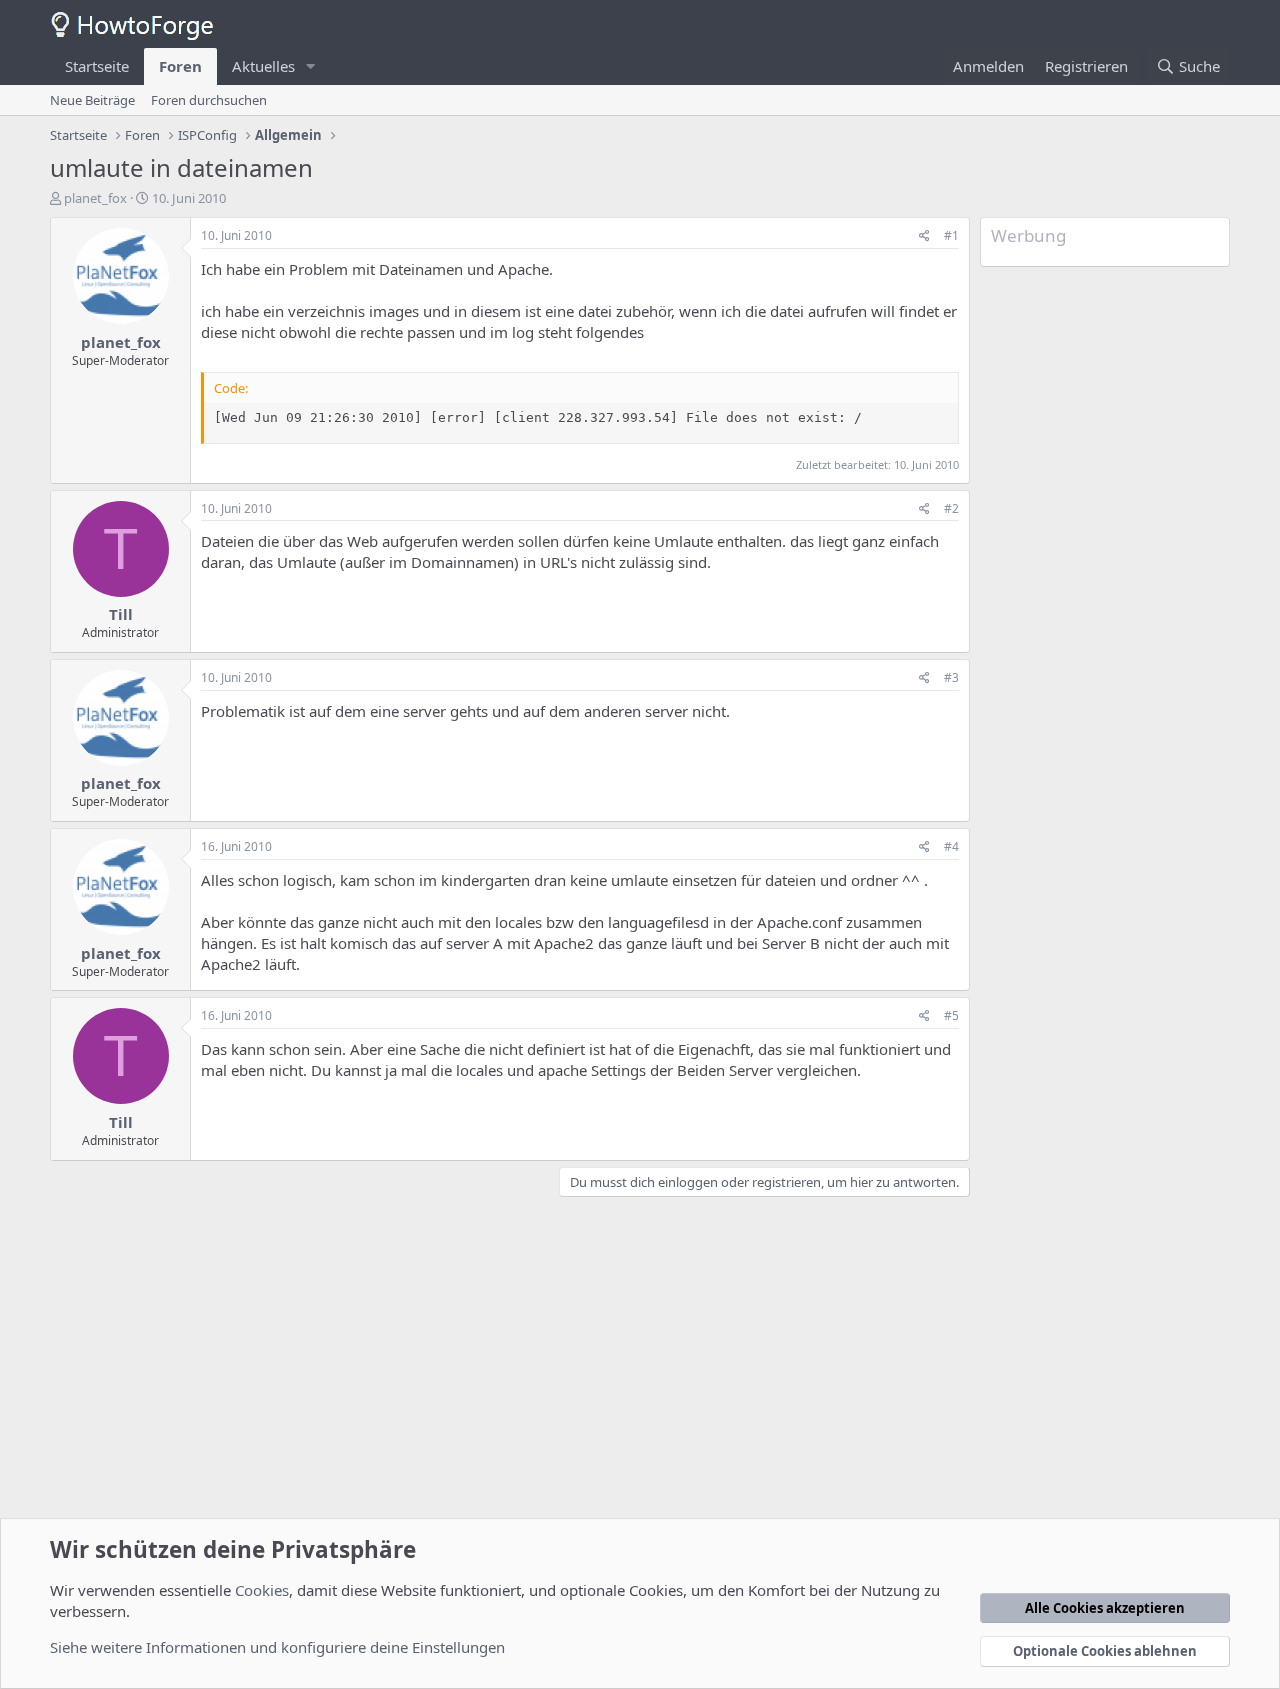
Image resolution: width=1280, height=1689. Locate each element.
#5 (951, 1015)
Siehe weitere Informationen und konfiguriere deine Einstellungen (277, 1647)
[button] (311, 66)
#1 (951, 235)
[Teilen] (924, 236)
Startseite (97, 66)
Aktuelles (263, 66)
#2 (951, 508)
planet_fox (95, 198)
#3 (951, 677)
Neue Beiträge (92, 100)
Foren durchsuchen (209, 100)
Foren (180, 66)
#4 (951, 846)
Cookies (262, 1590)
